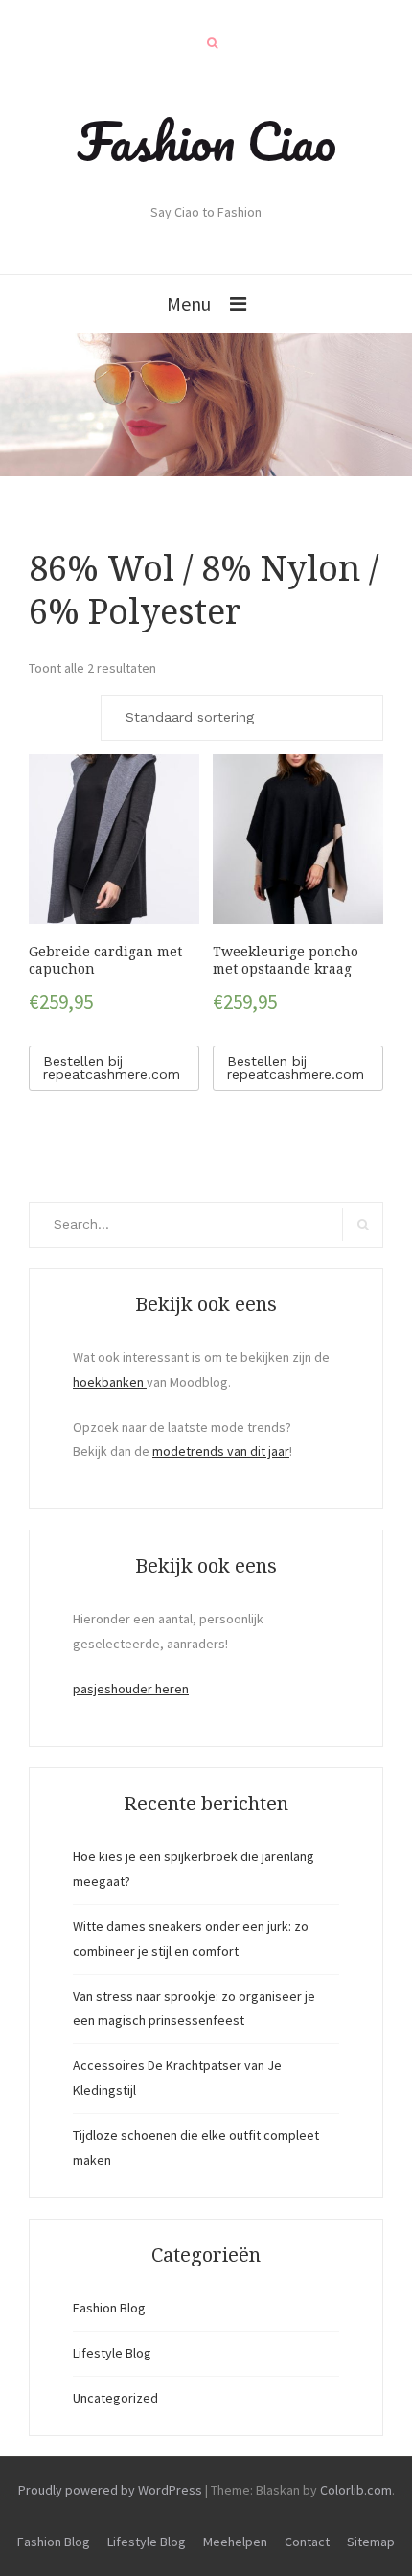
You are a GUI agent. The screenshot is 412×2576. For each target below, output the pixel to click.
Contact (307, 2541)
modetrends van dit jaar (221, 1451)
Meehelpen (235, 2541)
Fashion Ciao (206, 141)
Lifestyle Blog (112, 2353)
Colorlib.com (356, 2490)
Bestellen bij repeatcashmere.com (112, 1068)
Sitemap (371, 2541)
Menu (189, 303)
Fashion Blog (109, 2308)
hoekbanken (110, 1382)
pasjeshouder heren (131, 1689)
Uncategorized (115, 2398)
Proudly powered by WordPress (110, 2490)
